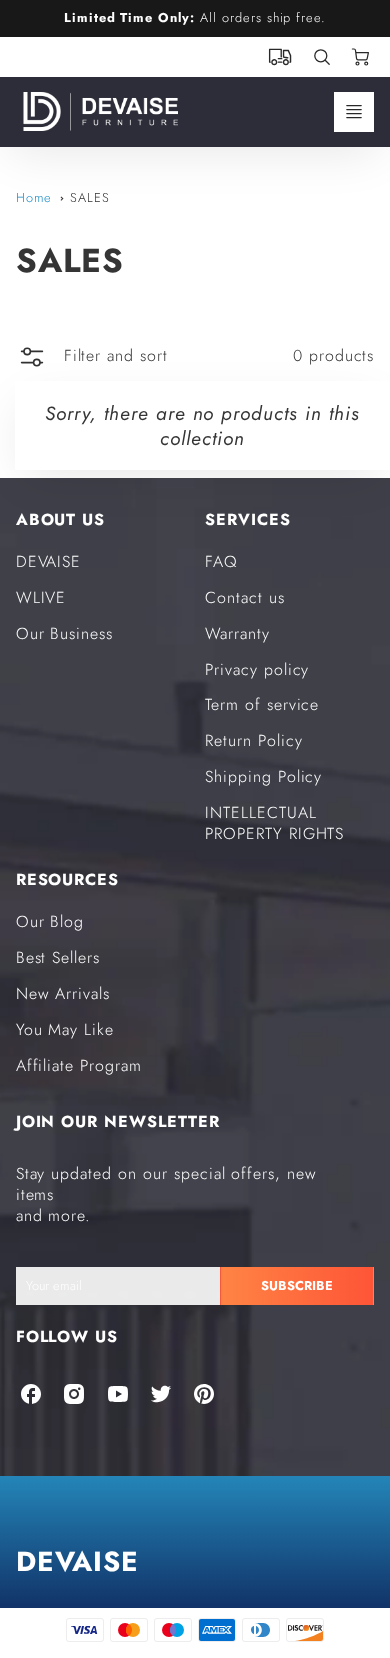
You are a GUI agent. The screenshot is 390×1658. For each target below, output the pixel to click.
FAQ (221, 561)
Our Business (65, 633)
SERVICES (248, 519)
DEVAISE (49, 561)
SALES (90, 197)
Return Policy (253, 740)
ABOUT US (61, 519)
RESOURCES (68, 879)
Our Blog (50, 921)
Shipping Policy (263, 776)
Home (34, 197)
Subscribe (297, 1285)
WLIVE (41, 597)
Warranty (237, 633)
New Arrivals (63, 993)
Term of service (262, 704)
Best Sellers (58, 957)
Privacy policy (257, 669)
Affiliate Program (79, 1065)
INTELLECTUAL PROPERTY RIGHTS (274, 823)
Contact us (245, 597)
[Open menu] (354, 112)
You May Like (65, 1029)
